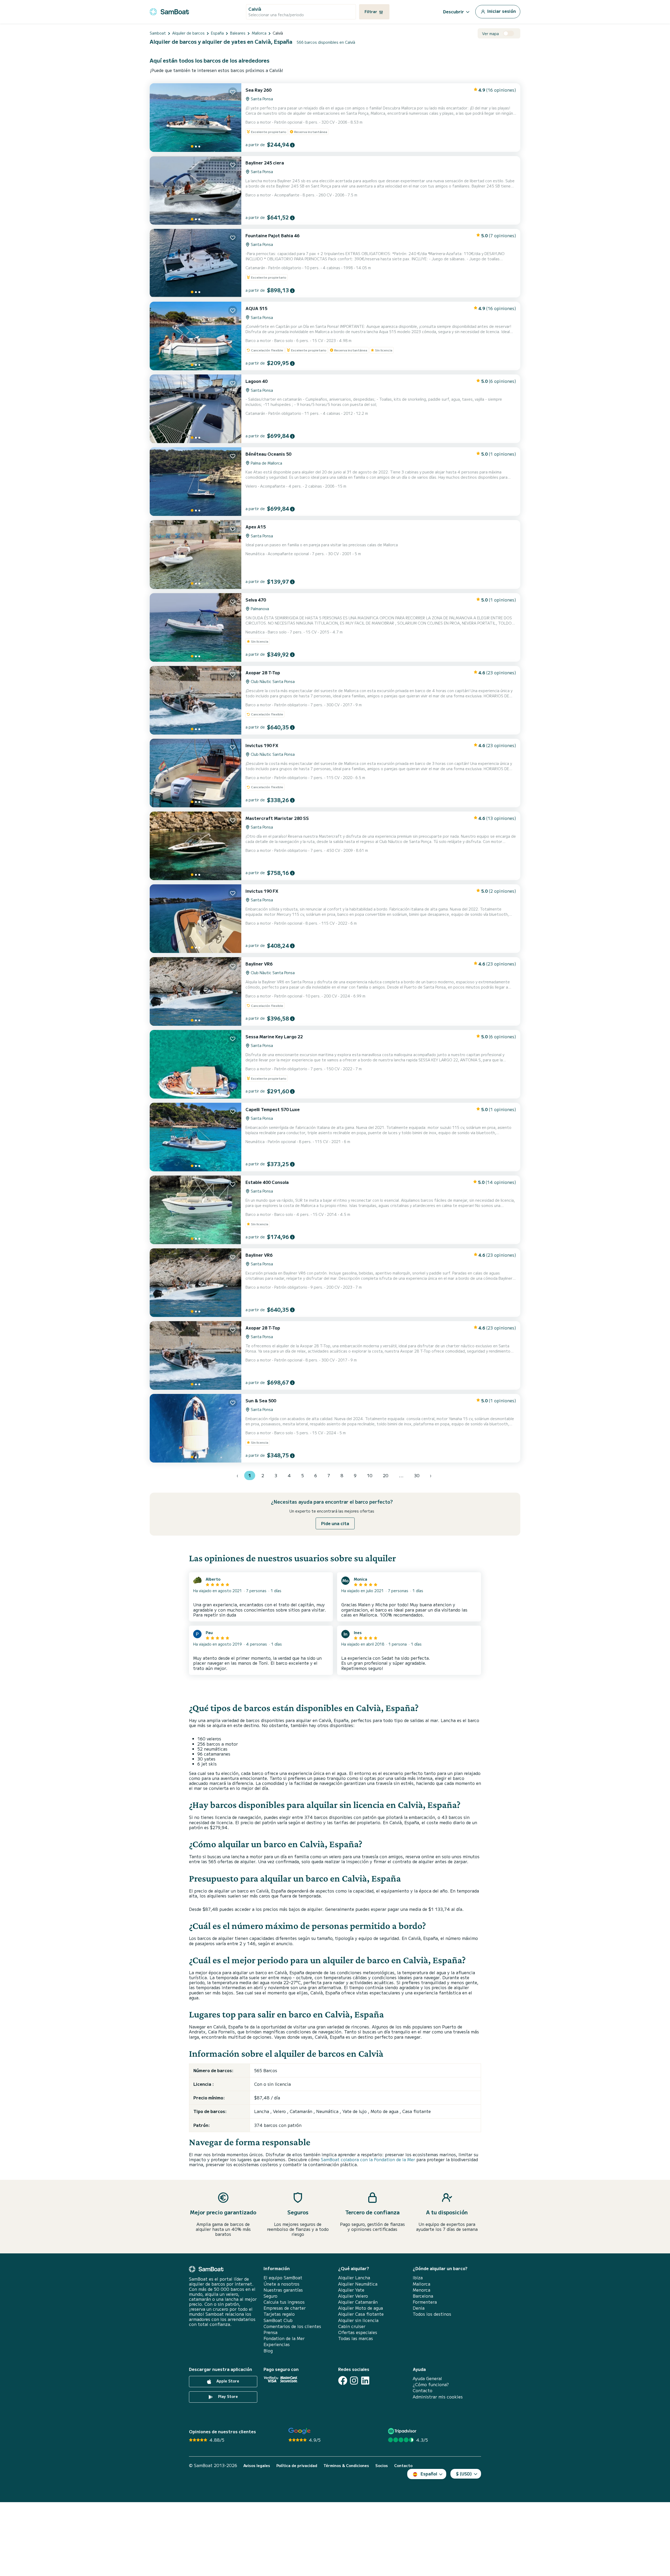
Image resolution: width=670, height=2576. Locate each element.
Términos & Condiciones (346, 2466)
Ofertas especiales (358, 2332)
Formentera (425, 2302)
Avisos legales (257, 2466)
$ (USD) (464, 2474)
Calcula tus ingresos (284, 2302)
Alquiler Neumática (358, 2284)
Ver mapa (490, 34)
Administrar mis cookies (438, 2397)
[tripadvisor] (403, 2431)
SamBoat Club (278, 2320)
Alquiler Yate (351, 2290)
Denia (419, 2308)
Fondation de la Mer (284, 2338)
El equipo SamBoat (283, 2278)
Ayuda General (427, 2378)
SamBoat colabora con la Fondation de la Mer (368, 2159)
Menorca (421, 2290)
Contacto (423, 2390)
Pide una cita (335, 1523)
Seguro (270, 2296)
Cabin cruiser (352, 2326)
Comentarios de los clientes (292, 2326)
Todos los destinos (432, 2314)
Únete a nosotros (281, 2284)
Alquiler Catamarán (358, 2302)
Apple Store (227, 2381)
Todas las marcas (356, 2338)
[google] (300, 2431)
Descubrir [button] (454, 12)
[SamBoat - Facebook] (343, 2381)
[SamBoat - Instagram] (354, 2381)
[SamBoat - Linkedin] (365, 2381)
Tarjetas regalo (279, 2314)
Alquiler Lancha (354, 2278)
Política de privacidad (297, 2466)
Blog (268, 2351)
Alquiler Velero (353, 2296)
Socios (382, 2466)
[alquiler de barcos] (169, 11)
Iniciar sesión (501, 11)
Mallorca (421, 2284)
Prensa (270, 2332)
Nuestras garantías (283, 2290)
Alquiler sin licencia (358, 2320)
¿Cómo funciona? (431, 2384)
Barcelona (423, 2296)
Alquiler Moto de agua (361, 2308)
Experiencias (277, 2344)
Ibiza (418, 2278)
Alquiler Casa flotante (361, 2314)
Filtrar (371, 12)
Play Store (227, 2396)
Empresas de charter (285, 2308)
